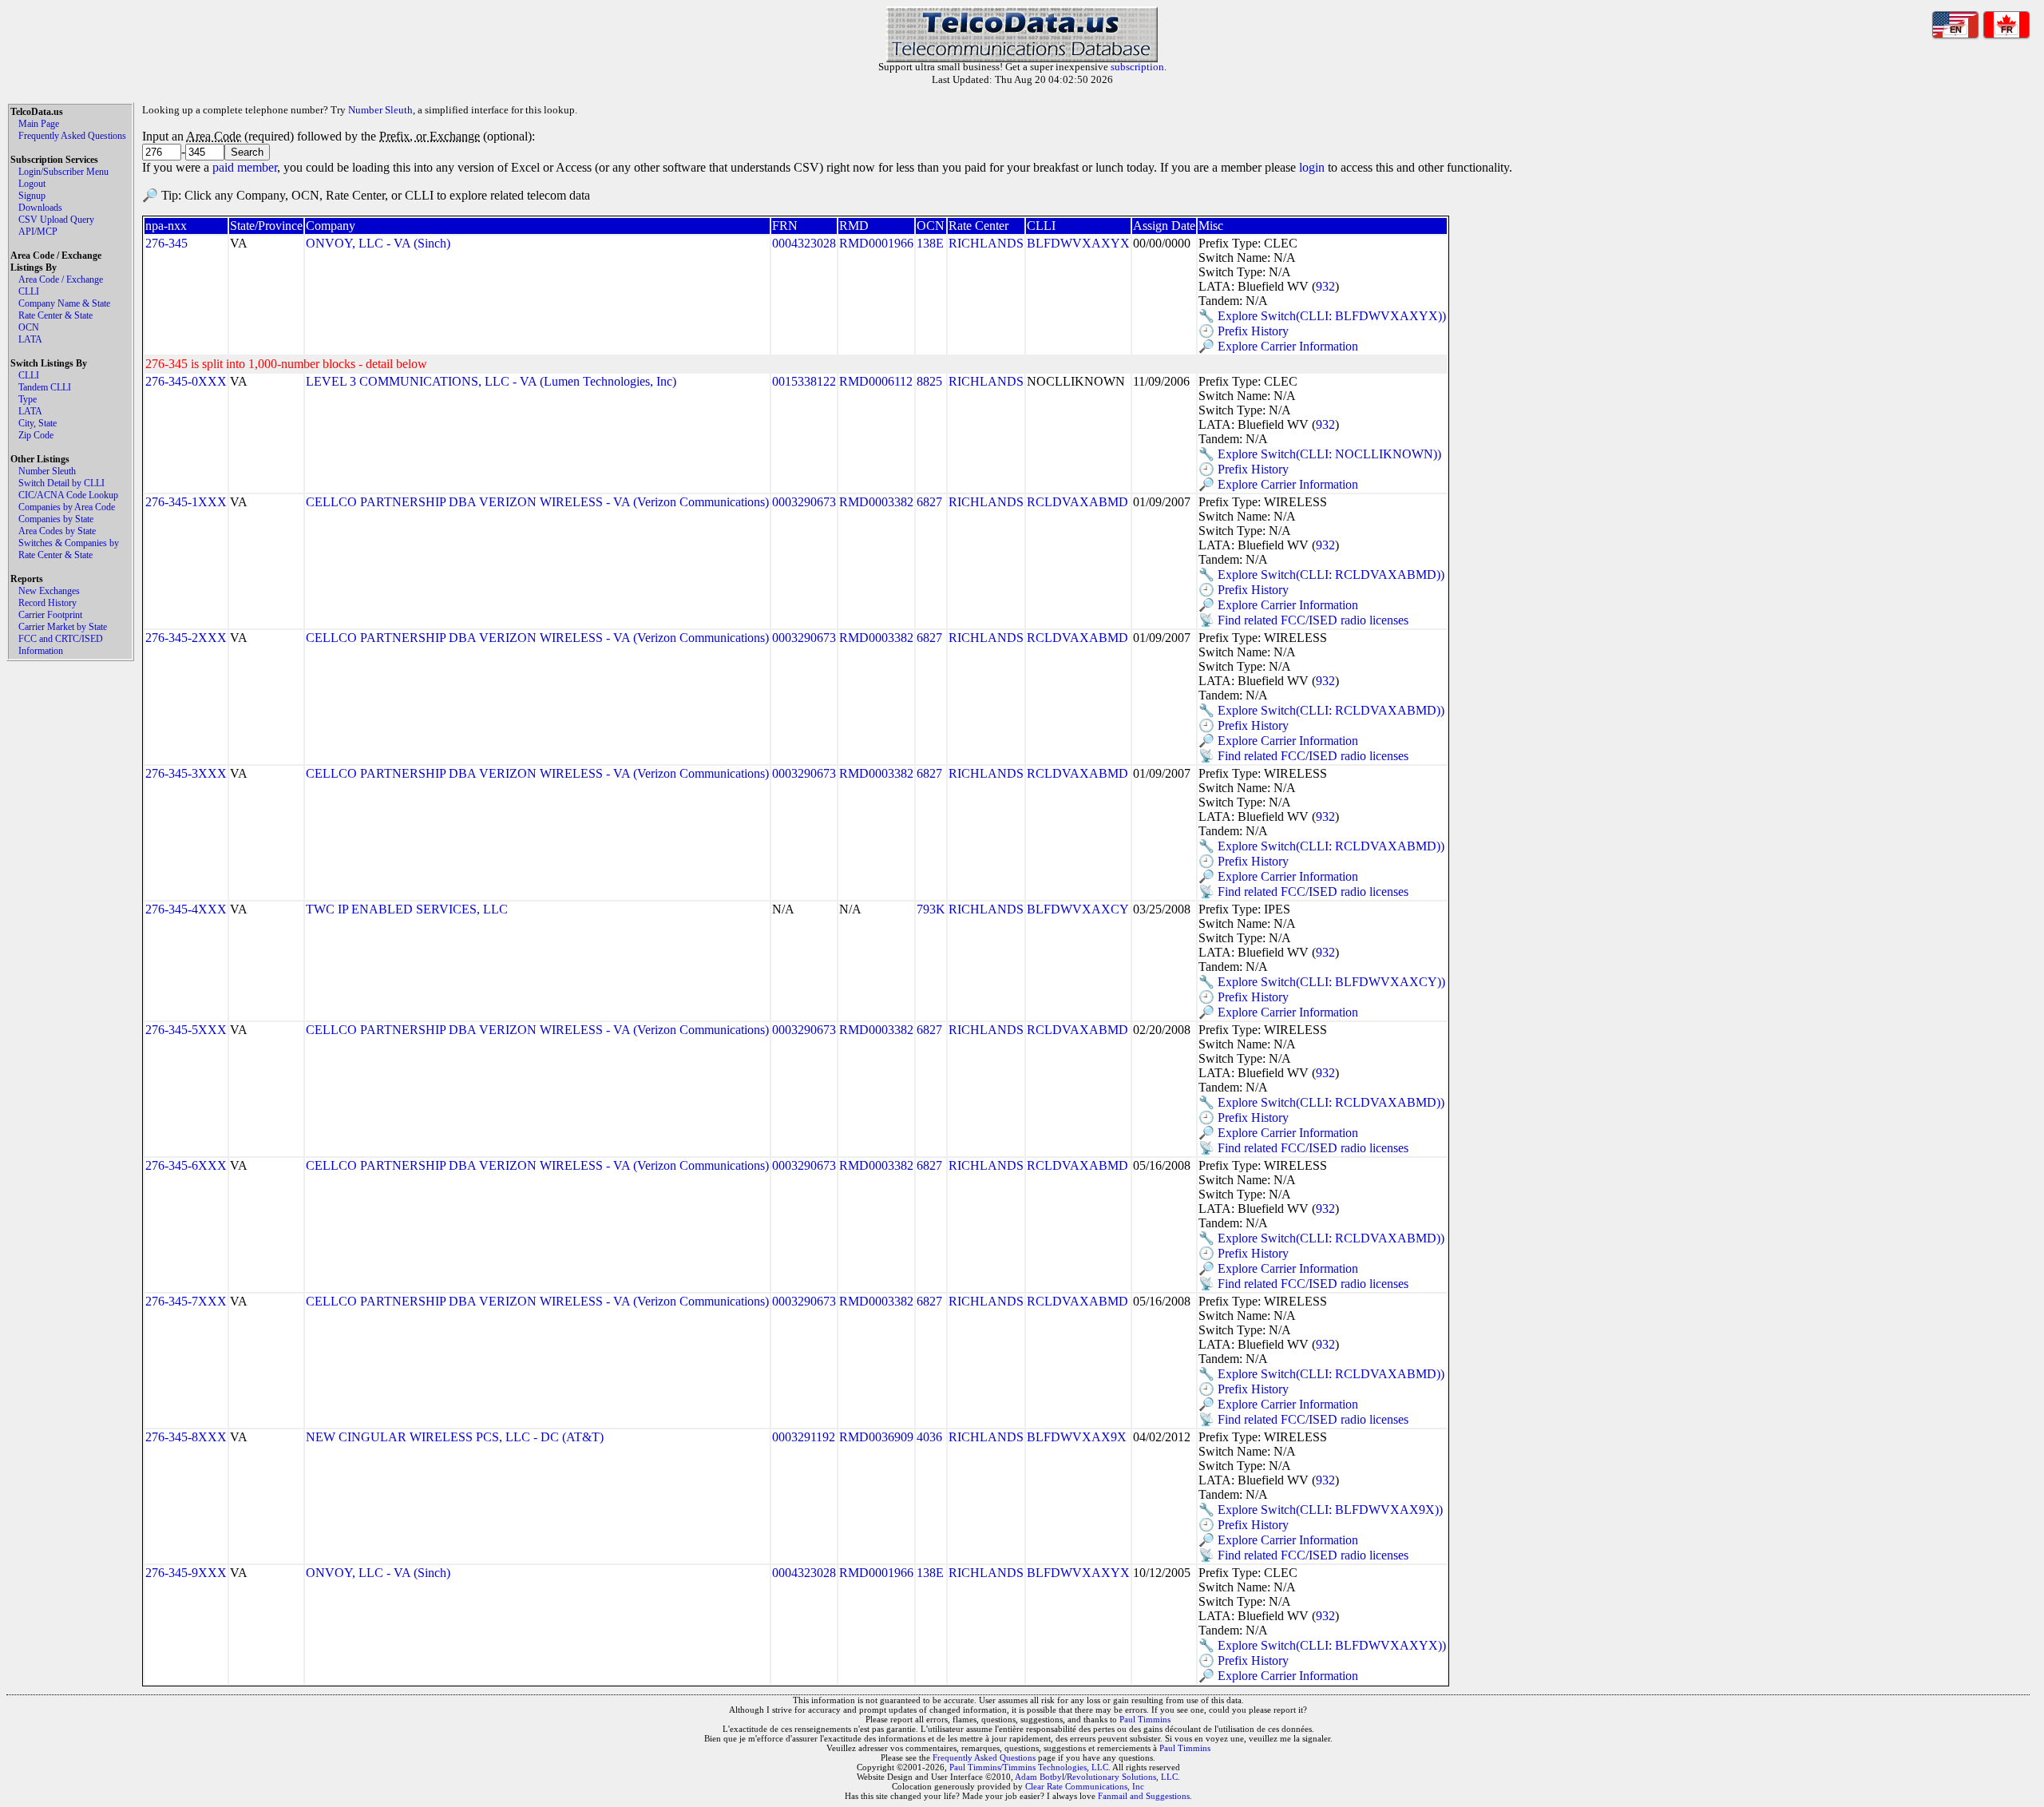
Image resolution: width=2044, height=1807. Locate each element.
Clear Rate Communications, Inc (1085, 1786)
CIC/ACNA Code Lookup (68, 495)
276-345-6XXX (186, 1165)
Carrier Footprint (50, 615)
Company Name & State (64, 303)
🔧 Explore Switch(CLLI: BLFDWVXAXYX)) (1322, 316)
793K (931, 909)
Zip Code (36, 435)
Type (28, 399)
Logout (32, 184)
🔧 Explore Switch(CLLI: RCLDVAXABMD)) (1321, 575)
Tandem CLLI (45, 387)
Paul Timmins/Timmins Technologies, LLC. (1030, 1767)
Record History (48, 603)
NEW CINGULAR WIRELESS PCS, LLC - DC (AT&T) (455, 1437)
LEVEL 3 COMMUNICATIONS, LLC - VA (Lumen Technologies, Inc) (491, 381)
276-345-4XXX (186, 909)
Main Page (39, 124)
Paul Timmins (1145, 1719)
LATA (30, 339)
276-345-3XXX (186, 773)
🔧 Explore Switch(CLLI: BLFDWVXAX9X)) (1321, 1510)
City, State (38, 423)
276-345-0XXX (186, 381)
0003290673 (804, 502)
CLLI (29, 291)
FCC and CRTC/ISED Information (61, 645)
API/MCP (38, 232)
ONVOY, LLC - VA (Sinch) (378, 243)
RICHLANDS (986, 243)
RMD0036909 (876, 1437)
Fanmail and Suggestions (1144, 1796)
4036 (929, 1437)
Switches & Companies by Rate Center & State (69, 549)
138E (930, 243)
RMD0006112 (876, 381)
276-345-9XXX (186, 1573)
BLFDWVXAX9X (1077, 1437)
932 (1325, 286)
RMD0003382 (876, 502)
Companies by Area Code (67, 507)
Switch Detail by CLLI (61, 483)
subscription (1137, 67)
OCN (29, 327)
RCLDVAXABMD (1077, 502)
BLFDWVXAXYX (1078, 243)
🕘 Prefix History (1244, 331)
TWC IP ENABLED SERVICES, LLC (407, 909)
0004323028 (804, 243)
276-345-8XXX (186, 1437)
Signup (32, 196)
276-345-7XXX (186, 1301)
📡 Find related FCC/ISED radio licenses (1303, 620)
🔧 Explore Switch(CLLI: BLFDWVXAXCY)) (1322, 982)
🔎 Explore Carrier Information (1278, 346)
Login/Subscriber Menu (63, 172)
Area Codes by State (57, 531)
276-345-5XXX (186, 1030)
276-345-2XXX (186, 638)
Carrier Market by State (63, 627)
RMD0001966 (876, 243)
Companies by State (56, 519)
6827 (929, 502)
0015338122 (804, 381)
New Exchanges (49, 591)
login (1312, 167)
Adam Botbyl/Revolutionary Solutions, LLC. (1097, 1777)
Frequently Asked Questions (72, 136)
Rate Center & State (55, 315)
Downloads (40, 208)
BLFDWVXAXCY (1078, 909)
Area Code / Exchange (61, 279)
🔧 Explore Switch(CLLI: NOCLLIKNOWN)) (1320, 454)
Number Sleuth (47, 471)
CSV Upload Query (56, 220)
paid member (245, 167)
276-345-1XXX (186, 502)
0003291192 (804, 1437)
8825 (929, 381)
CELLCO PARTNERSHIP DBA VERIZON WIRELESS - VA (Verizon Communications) (537, 502)
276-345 (166, 243)
